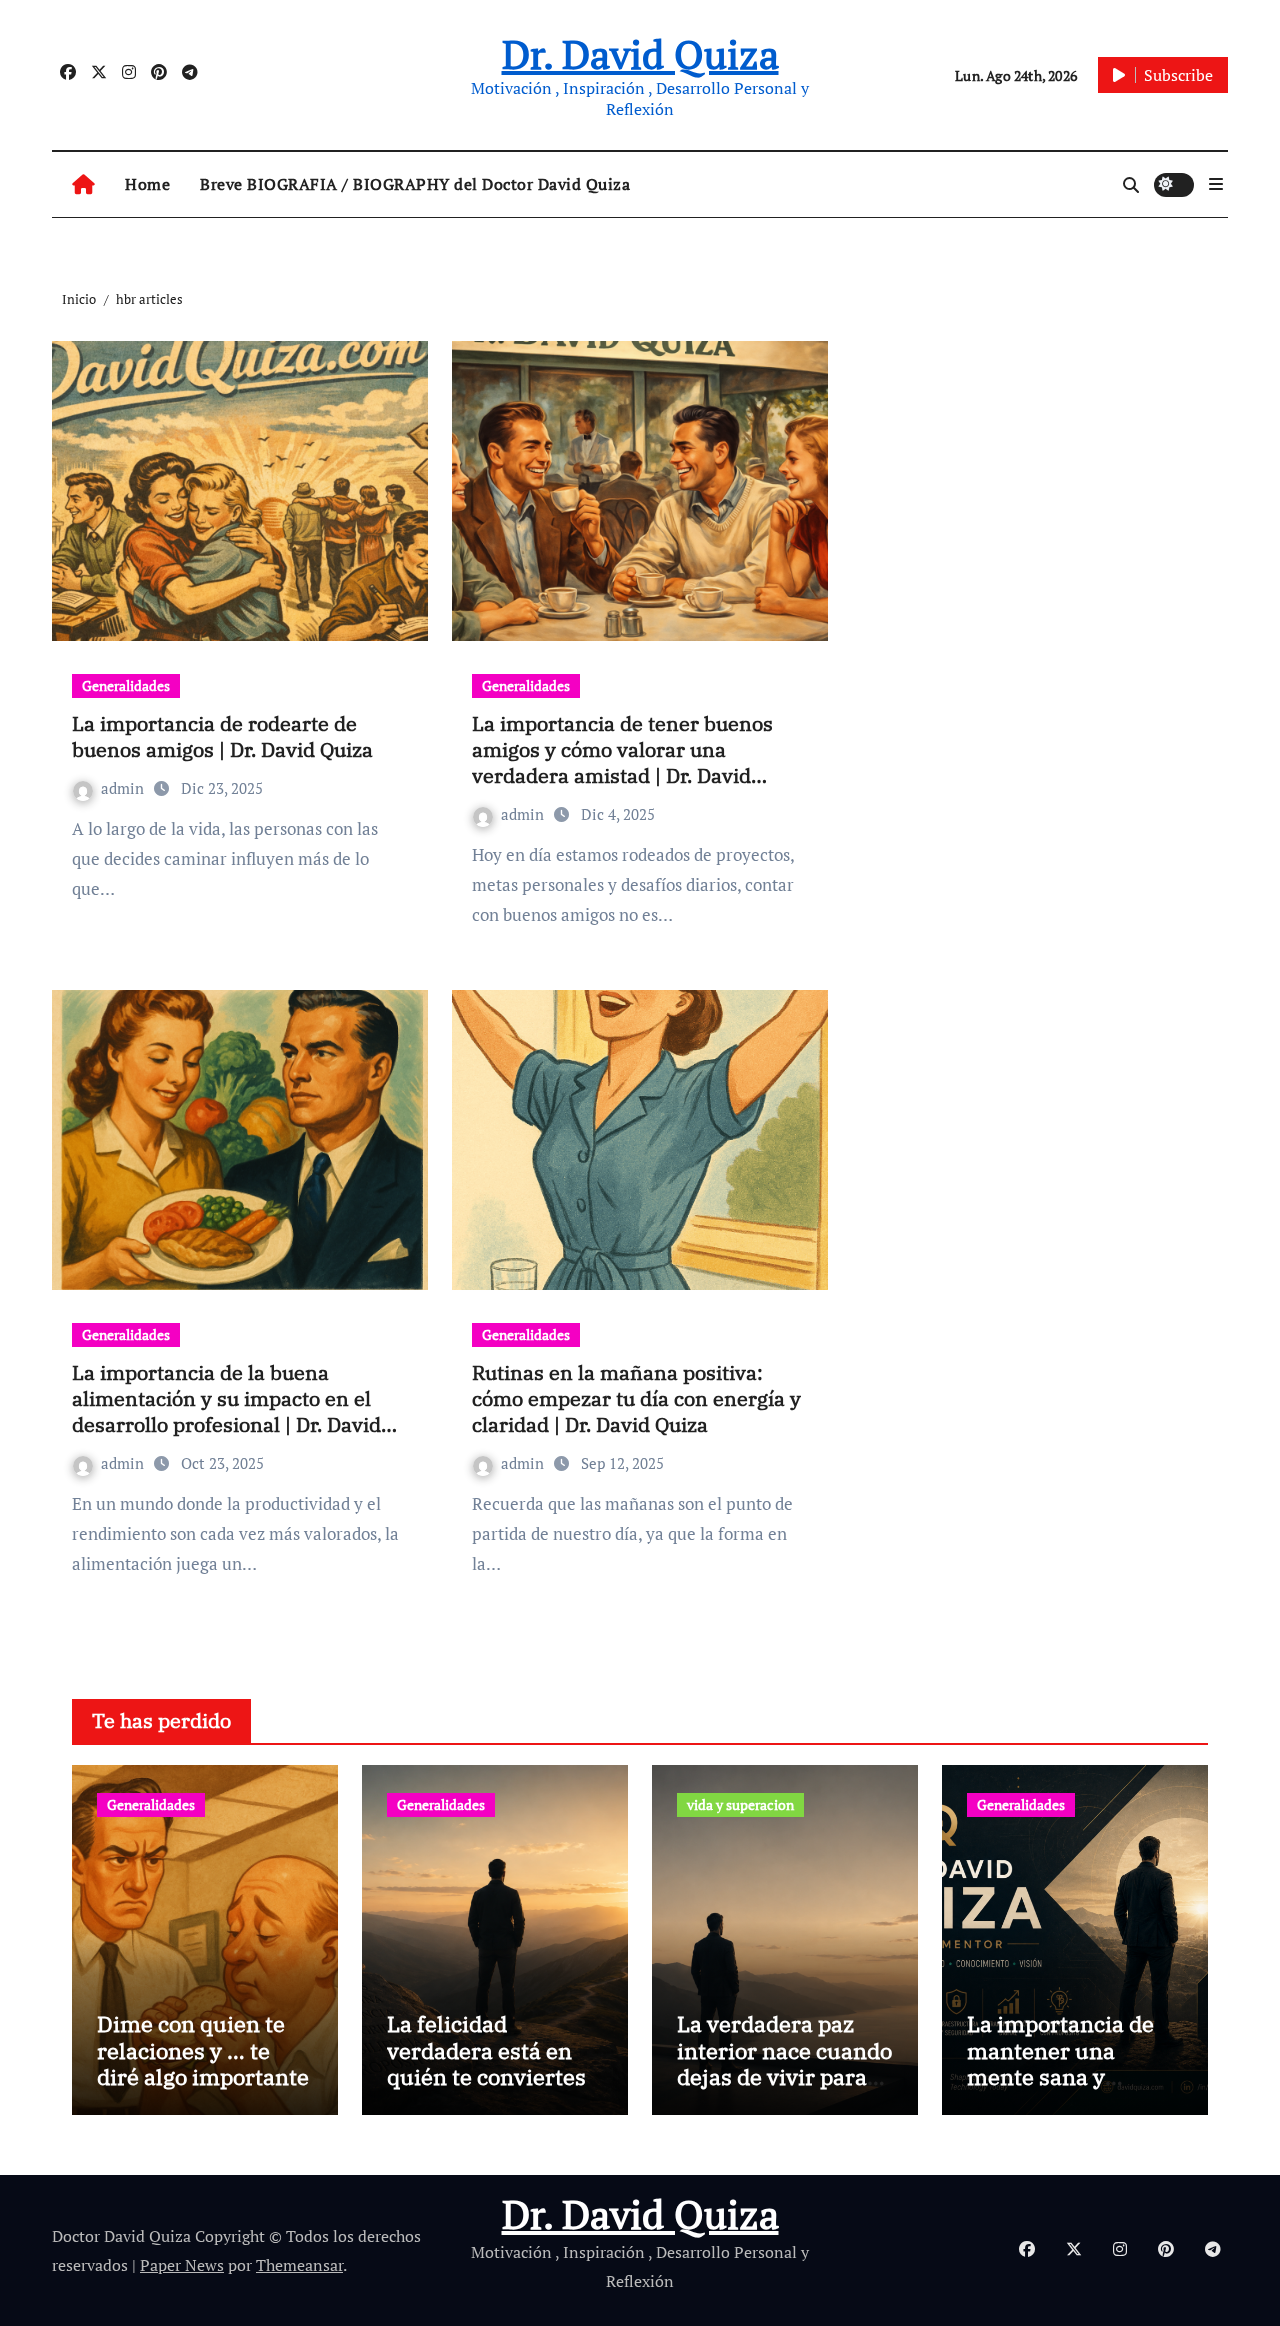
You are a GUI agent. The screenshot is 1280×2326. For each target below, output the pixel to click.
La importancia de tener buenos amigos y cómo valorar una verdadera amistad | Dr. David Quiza (622, 762)
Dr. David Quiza (640, 53)
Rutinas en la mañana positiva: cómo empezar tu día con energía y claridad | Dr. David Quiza (636, 1398)
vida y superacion (740, 1804)
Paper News (182, 2265)
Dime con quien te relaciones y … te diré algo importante (203, 2050)
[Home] (83, 185)
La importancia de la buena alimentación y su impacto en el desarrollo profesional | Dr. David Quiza (226, 1411)
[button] (1216, 184)
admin (124, 788)
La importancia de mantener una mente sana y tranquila (1060, 2063)
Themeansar (299, 2265)
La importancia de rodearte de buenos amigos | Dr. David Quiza (222, 736)
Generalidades (126, 685)
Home (147, 184)
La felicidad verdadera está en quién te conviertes (486, 2050)
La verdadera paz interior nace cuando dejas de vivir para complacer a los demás (784, 2076)
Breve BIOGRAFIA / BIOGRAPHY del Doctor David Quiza (415, 184)
